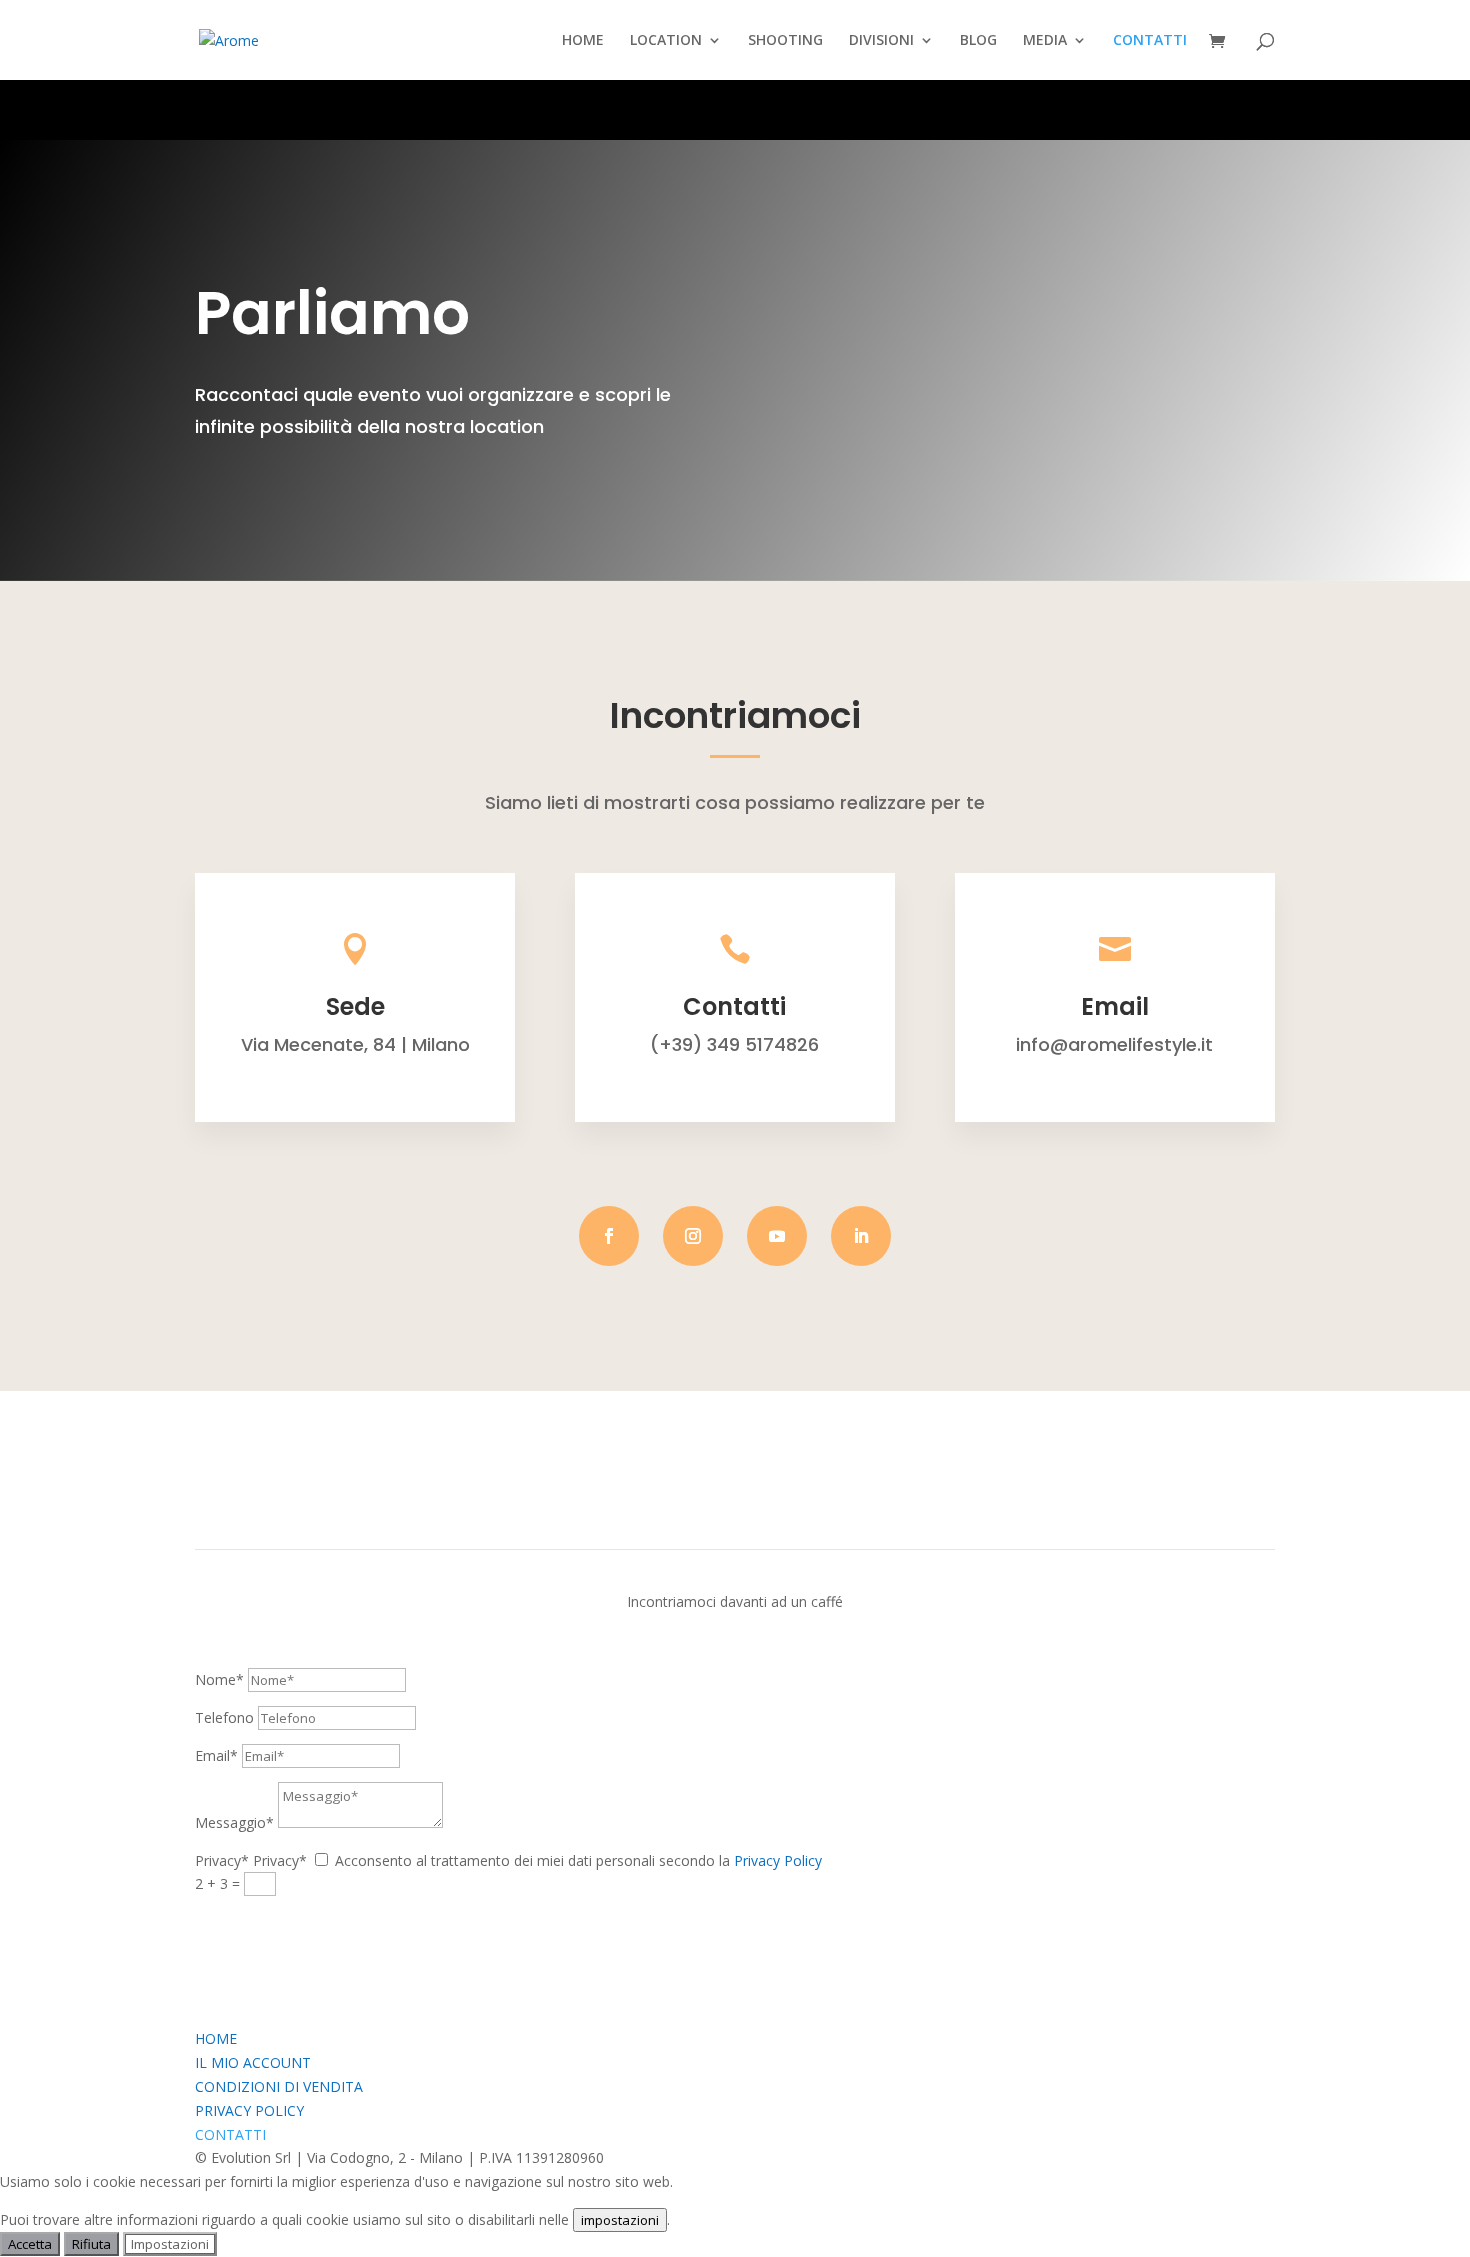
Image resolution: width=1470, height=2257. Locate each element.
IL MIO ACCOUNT (253, 2062)
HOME (583, 41)
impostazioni (620, 2220)
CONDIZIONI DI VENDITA (279, 2086)
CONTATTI (1150, 41)
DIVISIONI (881, 41)
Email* (216, 1755)
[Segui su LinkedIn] (861, 1236)
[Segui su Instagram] (693, 1236)
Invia (239, 1920)
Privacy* (222, 1860)
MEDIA (1045, 41)
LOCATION (666, 41)
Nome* (219, 1679)
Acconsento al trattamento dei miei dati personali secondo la (578, 1860)
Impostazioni (170, 2244)
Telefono (224, 1717)
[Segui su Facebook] (609, 1236)
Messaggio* (234, 1822)
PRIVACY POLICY (249, 2110)
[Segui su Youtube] (777, 1236)
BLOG (978, 41)
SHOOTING (785, 41)
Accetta (30, 2244)
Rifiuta (91, 2244)
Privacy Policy (778, 1860)
